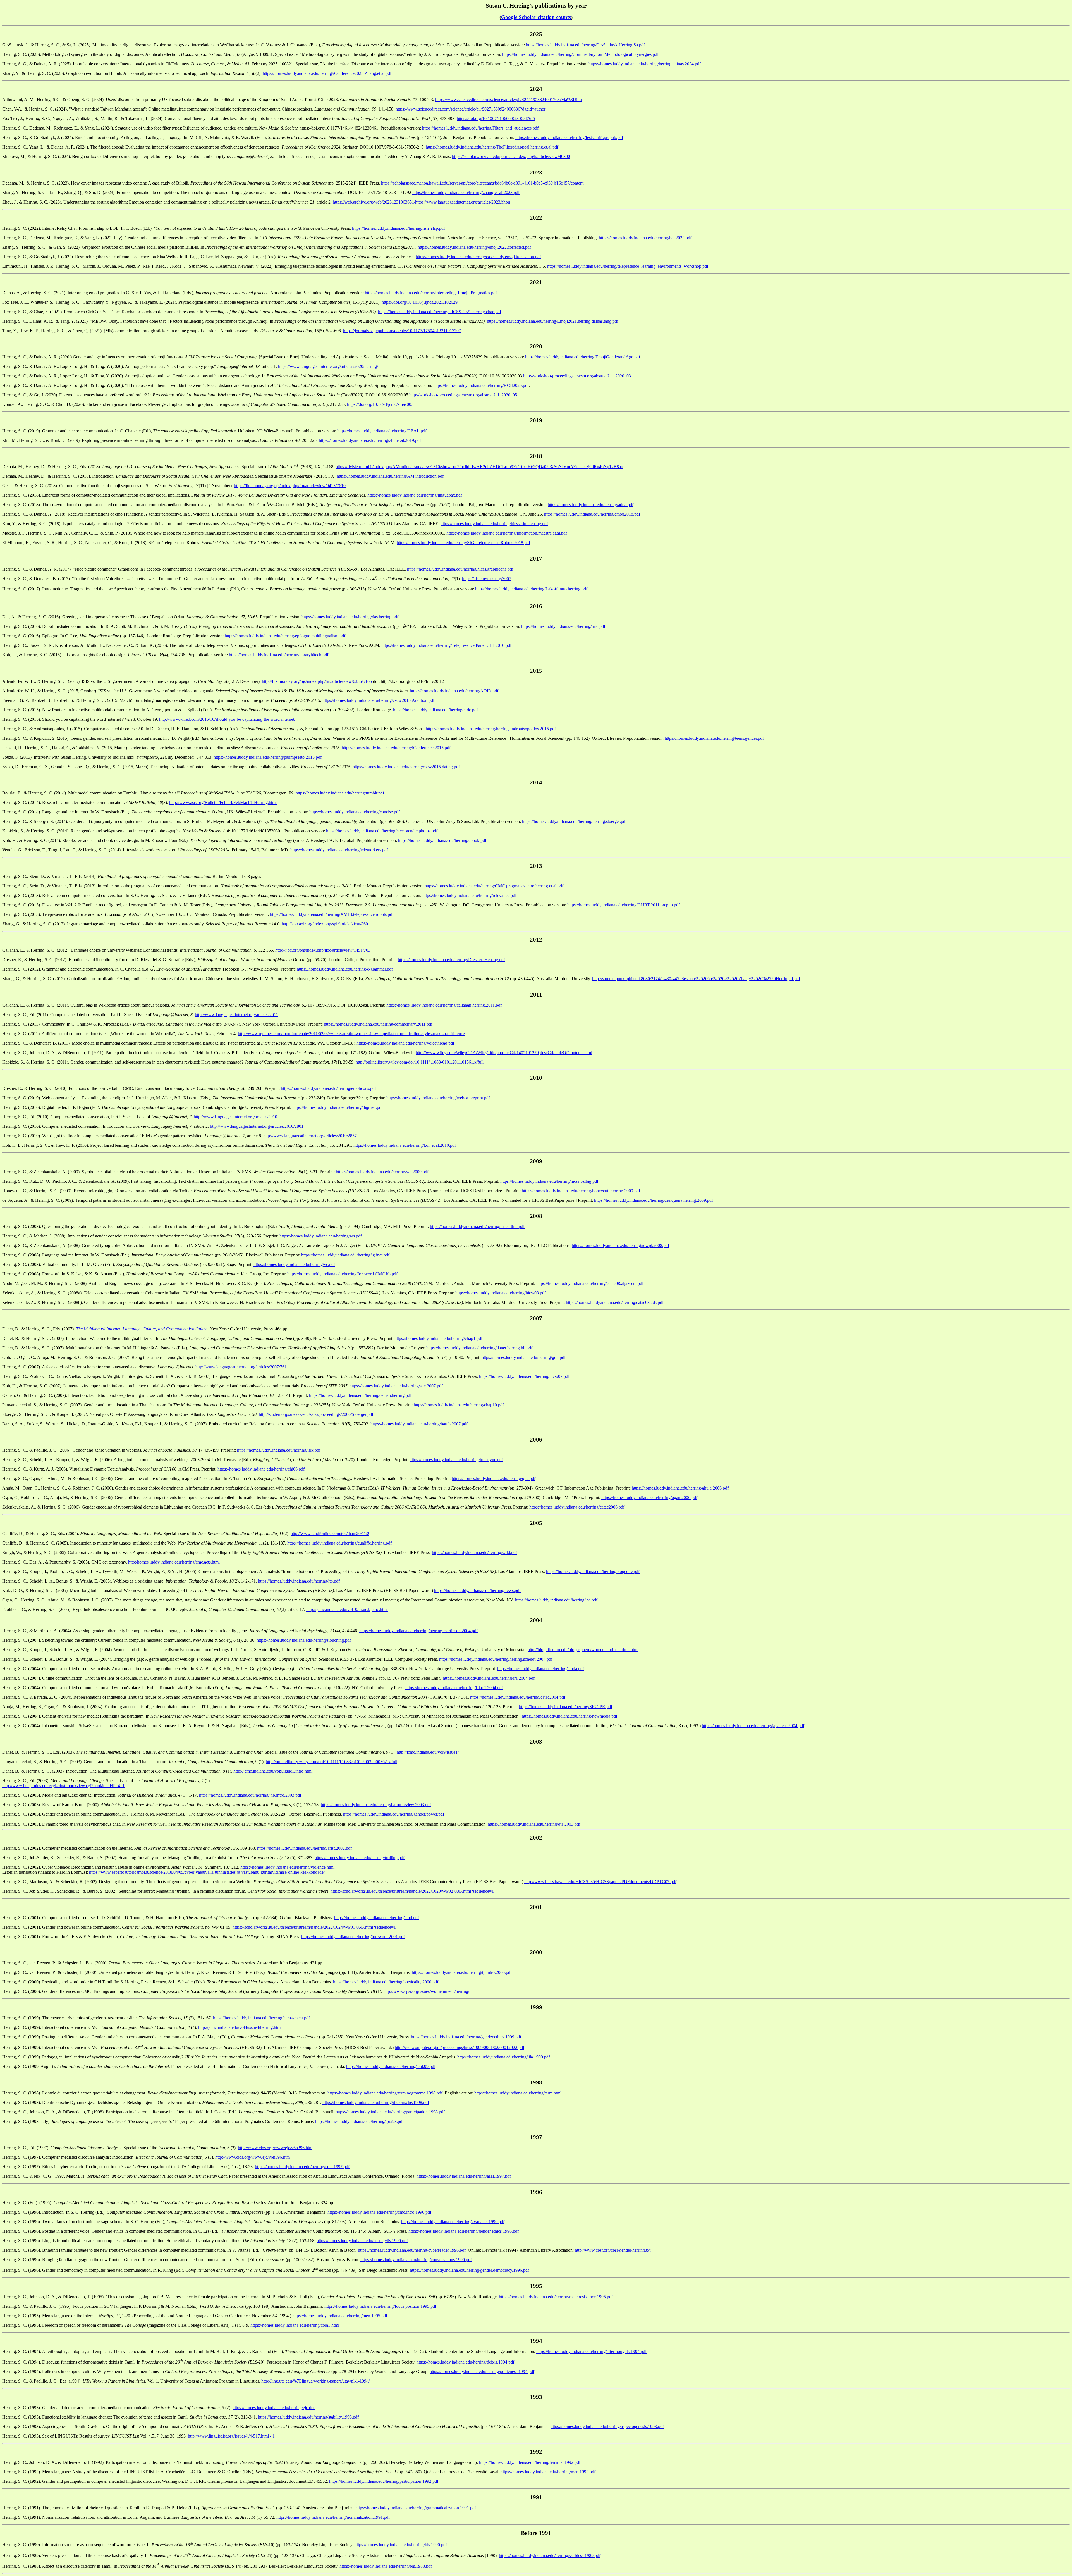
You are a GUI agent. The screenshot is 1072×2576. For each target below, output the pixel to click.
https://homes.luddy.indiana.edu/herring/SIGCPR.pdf (566, 1707)
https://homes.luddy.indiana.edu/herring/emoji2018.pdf (592, 514)
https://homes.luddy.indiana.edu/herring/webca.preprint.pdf (438, 1098)
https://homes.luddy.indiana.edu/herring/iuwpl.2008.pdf (620, 1245)
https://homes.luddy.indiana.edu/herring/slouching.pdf (304, 1640)
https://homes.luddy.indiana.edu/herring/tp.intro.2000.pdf (462, 1972)
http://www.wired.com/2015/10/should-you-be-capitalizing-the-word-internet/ (227, 719)
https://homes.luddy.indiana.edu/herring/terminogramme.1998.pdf (385, 2093)
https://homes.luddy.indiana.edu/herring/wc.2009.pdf (382, 1172)
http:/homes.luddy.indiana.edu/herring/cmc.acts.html (174, 1562)
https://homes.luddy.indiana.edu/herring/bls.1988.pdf (386, 2566)
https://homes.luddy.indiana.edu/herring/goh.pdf (524, 1357)
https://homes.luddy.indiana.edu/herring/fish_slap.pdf (399, 228)
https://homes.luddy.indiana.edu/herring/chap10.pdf (459, 1405)
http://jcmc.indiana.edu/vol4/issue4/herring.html (240, 2027)
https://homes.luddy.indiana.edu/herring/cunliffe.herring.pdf (339, 1543)
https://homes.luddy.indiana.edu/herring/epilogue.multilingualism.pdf (285, 636)
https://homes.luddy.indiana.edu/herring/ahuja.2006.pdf (680, 1488)
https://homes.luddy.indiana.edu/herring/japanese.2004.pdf (753, 1726)
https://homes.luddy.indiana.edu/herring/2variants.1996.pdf (453, 2222)
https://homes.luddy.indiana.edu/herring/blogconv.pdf (593, 1571)
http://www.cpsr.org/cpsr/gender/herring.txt (613, 2250)
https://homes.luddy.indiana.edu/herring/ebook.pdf (442, 840)
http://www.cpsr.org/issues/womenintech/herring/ (426, 1991)
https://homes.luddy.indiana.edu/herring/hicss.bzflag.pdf (549, 1181)
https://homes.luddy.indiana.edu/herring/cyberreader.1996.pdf (412, 2250)
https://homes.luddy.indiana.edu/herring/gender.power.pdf (394, 1814)
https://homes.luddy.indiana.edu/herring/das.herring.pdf (350, 617)
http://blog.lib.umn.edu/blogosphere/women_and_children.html (583, 1650)
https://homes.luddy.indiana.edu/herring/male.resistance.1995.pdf (556, 2297)
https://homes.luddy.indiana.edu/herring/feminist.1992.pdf (530, 2462)
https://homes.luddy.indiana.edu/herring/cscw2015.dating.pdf (406, 767)
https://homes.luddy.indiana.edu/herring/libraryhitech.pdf (279, 655)
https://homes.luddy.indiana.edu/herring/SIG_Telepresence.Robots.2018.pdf (463, 543)
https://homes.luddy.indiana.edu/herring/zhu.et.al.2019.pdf (370, 440)
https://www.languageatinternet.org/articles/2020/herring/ (328, 366)
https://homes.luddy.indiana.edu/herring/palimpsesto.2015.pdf (268, 757)
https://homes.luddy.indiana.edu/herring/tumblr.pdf (340, 793)
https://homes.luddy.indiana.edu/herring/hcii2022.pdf (645, 238)
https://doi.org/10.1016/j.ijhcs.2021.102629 (420, 302)
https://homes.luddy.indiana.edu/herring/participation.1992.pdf (384, 2481)
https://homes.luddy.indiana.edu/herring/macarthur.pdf (477, 1226)
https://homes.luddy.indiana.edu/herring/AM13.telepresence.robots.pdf (332, 914)
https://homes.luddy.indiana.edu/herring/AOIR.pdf (454, 691)
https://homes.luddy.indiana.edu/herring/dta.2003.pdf (534, 1824)
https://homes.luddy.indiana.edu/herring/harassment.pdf (261, 2018)
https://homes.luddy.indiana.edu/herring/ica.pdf (556, 1600)
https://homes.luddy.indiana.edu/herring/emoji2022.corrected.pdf (474, 247)
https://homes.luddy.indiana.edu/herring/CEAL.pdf (382, 431)
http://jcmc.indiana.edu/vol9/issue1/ (428, 1752)
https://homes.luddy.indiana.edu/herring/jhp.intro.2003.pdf (250, 1795)
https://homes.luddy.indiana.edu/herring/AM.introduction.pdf (390, 476)
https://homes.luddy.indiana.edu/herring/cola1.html (295, 2325)
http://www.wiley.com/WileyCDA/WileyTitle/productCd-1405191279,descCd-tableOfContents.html (504, 1053)
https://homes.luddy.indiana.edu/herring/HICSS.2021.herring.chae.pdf (440, 312)
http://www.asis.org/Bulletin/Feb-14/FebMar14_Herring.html (223, 802)
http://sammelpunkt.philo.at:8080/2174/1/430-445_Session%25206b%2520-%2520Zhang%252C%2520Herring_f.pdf (696, 979)
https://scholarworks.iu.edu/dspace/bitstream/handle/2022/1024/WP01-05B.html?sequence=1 (314, 1927)
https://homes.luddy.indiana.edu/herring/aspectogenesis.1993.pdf (607, 2427)
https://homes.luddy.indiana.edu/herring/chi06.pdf (261, 1469)
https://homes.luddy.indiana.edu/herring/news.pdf (477, 1590)
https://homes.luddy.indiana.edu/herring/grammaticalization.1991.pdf (416, 2508)
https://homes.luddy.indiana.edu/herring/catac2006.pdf (577, 1507)
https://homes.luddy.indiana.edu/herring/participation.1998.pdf (390, 2112)
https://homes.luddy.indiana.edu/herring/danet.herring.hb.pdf (479, 1348)
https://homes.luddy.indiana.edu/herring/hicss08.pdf (501, 1293)
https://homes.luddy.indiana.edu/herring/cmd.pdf (377, 1918)
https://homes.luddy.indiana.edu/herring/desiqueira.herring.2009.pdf (654, 1200)
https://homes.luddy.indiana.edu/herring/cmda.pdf (541, 1669)
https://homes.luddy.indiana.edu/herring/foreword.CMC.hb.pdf (342, 1274)
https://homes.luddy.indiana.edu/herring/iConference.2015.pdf (396, 748)
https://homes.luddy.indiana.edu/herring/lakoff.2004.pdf (454, 1688)
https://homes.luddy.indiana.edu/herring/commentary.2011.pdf (378, 1024)
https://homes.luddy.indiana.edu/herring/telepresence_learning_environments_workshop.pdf (628, 266)
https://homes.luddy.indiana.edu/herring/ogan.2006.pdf (649, 1498)
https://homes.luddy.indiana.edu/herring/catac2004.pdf (518, 1697)
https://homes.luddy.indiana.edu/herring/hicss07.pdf (524, 1376)
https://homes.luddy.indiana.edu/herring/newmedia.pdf (569, 1716)
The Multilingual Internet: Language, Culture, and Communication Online (142, 1329)
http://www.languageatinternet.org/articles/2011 (236, 1015)
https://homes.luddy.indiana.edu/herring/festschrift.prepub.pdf (569, 137)
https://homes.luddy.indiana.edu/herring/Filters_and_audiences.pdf (480, 128)
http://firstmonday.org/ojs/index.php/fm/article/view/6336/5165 (317, 681)
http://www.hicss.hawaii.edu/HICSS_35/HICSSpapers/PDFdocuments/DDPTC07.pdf (600, 1882)
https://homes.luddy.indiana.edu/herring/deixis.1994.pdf (465, 2362)
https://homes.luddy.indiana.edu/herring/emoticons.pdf (328, 1088)
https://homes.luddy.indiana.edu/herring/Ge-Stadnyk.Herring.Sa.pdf (585, 45)
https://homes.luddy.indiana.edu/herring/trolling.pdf (360, 1858)
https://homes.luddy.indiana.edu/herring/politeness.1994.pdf (482, 2372)
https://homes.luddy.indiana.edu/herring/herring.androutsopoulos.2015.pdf (491, 729)
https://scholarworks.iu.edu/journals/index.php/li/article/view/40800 (511, 156)
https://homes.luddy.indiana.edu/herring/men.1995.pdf (340, 2316)
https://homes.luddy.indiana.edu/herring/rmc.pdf (563, 626)
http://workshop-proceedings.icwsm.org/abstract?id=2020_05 (463, 395)
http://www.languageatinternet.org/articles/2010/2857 (310, 1136)
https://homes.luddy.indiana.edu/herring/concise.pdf (355, 812)
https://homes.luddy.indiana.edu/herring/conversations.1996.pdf (416, 2260)
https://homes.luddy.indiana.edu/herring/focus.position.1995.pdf (380, 2306)
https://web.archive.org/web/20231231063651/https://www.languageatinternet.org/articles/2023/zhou (421, 202)
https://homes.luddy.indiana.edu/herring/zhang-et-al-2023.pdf (466, 192)
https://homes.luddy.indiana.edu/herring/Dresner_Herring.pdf (451, 960)
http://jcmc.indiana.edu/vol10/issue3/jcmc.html (347, 1609)
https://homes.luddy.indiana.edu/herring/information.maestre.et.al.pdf (507, 533)
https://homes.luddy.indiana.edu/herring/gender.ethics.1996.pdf (464, 2231)
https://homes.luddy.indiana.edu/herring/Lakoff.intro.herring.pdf (531, 589)
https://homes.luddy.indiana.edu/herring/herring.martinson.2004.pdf (418, 1631)
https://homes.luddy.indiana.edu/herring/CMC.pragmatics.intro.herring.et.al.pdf (494, 886)
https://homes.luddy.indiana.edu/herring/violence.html (287, 1867)
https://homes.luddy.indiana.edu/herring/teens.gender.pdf (714, 738)
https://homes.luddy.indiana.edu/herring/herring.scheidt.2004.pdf (496, 1659)
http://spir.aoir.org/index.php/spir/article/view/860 (325, 924)
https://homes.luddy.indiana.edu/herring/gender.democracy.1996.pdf (469, 2270)
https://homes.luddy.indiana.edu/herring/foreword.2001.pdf (353, 1937)
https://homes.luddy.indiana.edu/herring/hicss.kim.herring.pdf (494, 524)
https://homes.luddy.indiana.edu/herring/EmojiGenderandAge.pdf (583, 357)
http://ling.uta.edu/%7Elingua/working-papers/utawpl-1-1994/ (315, 2381)
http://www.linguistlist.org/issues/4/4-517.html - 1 (231, 2436)
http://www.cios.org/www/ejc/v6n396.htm (275, 2148)
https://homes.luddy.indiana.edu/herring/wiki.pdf (474, 1552)
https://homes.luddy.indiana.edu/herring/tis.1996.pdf (362, 2241)
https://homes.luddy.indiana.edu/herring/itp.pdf (299, 1581)
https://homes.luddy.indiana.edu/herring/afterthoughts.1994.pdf (591, 2351)
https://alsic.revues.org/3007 (487, 579)
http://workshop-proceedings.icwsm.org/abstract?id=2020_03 (577, 376)
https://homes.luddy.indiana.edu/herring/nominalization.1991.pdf (333, 2517)
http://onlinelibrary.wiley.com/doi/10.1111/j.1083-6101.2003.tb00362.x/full (332, 1762)
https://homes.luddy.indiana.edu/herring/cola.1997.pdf (302, 2167)
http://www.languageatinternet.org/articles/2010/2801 (257, 1126)
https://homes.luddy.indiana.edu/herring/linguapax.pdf (415, 495)
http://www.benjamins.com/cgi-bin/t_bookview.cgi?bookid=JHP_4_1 (63, 1786)
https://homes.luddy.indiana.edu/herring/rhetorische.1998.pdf (376, 2102)
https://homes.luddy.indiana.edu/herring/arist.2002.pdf (304, 1848)
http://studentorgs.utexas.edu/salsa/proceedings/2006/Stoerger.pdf (316, 1414)
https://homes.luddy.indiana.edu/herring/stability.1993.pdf (308, 2417)
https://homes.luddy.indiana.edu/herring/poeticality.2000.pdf (386, 1982)
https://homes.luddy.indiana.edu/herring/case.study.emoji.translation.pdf (478, 257)
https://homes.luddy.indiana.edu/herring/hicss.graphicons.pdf (460, 569)
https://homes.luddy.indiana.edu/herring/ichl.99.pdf (391, 2066)
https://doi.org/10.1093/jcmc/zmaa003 (380, 404)
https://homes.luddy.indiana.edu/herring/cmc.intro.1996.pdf (379, 2212)
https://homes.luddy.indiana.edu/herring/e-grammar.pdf (345, 969)
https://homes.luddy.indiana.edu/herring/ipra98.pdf (359, 2121)
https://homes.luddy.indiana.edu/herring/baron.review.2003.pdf (376, 1805)
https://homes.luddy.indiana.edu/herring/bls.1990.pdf (401, 2545)
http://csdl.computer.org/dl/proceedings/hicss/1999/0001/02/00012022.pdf (460, 2047)
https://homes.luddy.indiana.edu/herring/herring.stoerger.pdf (574, 821)
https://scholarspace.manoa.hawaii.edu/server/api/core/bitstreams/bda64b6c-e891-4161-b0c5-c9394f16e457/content (482, 183)
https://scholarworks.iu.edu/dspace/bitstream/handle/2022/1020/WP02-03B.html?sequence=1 (412, 1891)
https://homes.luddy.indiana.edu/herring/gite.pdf (494, 1479)
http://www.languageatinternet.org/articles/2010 (235, 1117)
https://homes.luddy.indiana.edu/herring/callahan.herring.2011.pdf (444, 1005)
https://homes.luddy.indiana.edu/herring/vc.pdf (294, 1264)
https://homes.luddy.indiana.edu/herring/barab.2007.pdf (419, 1424)
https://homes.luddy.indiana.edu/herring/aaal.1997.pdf (464, 2176)
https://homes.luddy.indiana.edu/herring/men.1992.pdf (548, 2472)
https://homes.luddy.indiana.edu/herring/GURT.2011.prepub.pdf (624, 905)
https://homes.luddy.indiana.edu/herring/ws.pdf (321, 1236)
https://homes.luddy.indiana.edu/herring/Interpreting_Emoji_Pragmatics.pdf (431, 293)
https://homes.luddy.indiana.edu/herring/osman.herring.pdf (360, 1395)
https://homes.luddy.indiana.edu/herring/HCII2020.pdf (481, 385)
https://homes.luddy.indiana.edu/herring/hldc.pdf (435, 710)
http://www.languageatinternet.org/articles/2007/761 (241, 1367)
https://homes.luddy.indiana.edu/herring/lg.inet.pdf (345, 1255)
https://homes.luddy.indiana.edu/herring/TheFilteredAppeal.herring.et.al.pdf (492, 147)
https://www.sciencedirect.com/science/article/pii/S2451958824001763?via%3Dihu (509, 100)
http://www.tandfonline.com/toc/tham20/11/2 (330, 1534)
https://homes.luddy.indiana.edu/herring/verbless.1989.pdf (550, 2555)
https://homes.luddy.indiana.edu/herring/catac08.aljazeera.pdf (590, 1283)
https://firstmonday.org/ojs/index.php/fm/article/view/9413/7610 (290, 486)
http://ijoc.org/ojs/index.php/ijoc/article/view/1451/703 (323, 950)
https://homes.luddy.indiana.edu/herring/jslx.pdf (279, 1450)
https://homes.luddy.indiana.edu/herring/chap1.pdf (438, 1338)
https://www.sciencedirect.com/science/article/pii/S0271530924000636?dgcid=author (471, 109)
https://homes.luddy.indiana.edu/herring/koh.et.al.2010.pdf (405, 1145)
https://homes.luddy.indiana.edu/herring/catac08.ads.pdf (615, 1302)
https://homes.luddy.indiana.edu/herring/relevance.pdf (469, 895)
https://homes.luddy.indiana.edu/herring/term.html (518, 2093)
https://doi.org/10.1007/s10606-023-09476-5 (496, 118)
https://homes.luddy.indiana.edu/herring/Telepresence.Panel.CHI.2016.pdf (446, 645)
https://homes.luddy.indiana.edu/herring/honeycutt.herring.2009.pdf (581, 1191)
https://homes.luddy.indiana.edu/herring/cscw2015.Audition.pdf (378, 700)
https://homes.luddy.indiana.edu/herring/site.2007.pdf (396, 1386)
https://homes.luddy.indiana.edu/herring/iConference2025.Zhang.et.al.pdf (327, 73)
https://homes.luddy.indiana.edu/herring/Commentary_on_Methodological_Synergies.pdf (580, 54)
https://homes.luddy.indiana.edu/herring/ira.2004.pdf (489, 1678)
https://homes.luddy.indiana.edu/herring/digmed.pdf (338, 1107)
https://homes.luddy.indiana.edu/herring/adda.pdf (591, 505)
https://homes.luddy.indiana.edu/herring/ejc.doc (274, 2408)
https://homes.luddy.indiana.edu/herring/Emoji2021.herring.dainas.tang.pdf (553, 321)
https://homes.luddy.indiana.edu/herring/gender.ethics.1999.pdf (466, 2037)
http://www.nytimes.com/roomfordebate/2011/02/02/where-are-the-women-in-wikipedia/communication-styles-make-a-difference (351, 1034)
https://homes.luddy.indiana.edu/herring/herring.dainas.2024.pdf (645, 64)
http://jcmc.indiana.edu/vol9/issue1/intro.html (273, 1771)
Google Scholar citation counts (536, 17)
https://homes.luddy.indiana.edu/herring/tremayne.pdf (456, 1460)
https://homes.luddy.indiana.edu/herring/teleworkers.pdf (339, 850)
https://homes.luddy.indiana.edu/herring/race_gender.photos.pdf (382, 831)
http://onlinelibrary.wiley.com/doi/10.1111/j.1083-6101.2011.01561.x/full (420, 1062)
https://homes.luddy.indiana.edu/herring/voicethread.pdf (405, 1043)
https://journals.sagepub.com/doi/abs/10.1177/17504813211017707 (402, 331)
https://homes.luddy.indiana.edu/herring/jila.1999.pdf (504, 2057)
